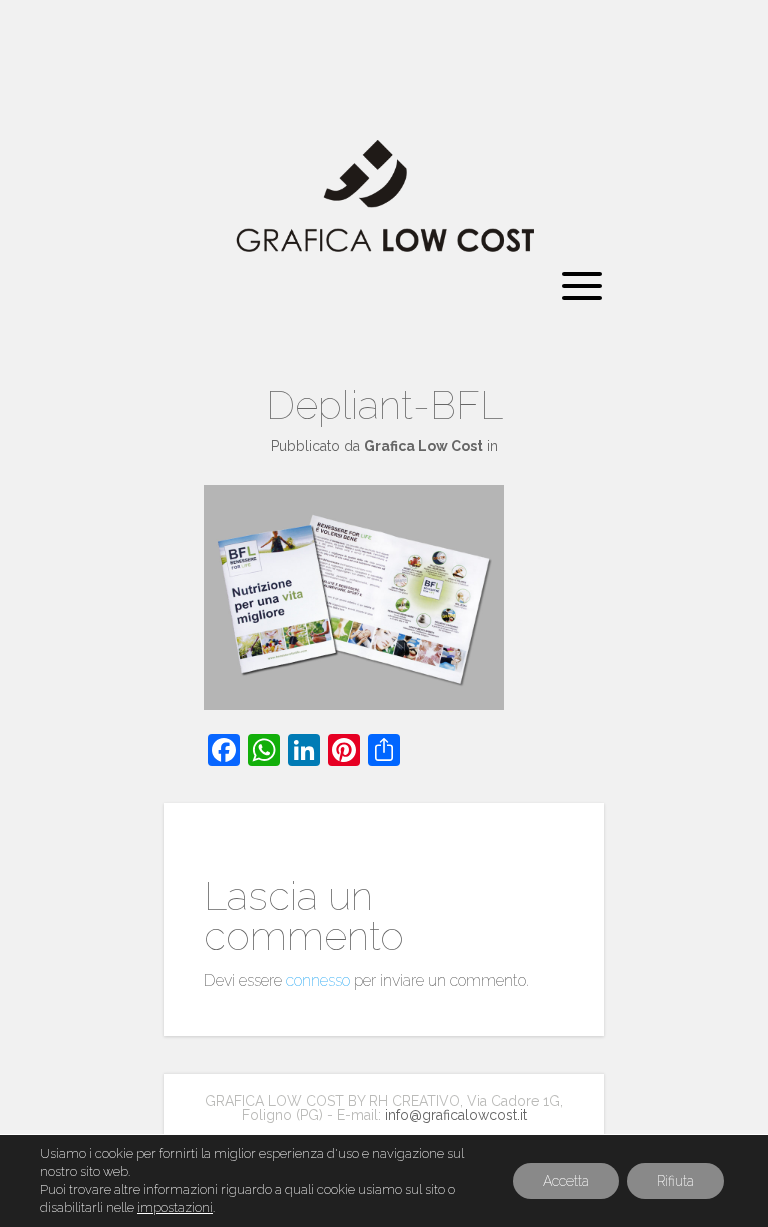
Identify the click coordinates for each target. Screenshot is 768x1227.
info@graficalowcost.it (456, 1115)
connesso (318, 980)
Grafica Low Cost (423, 446)
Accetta (566, 1181)
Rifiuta (675, 1181)
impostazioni (175, 1207)
